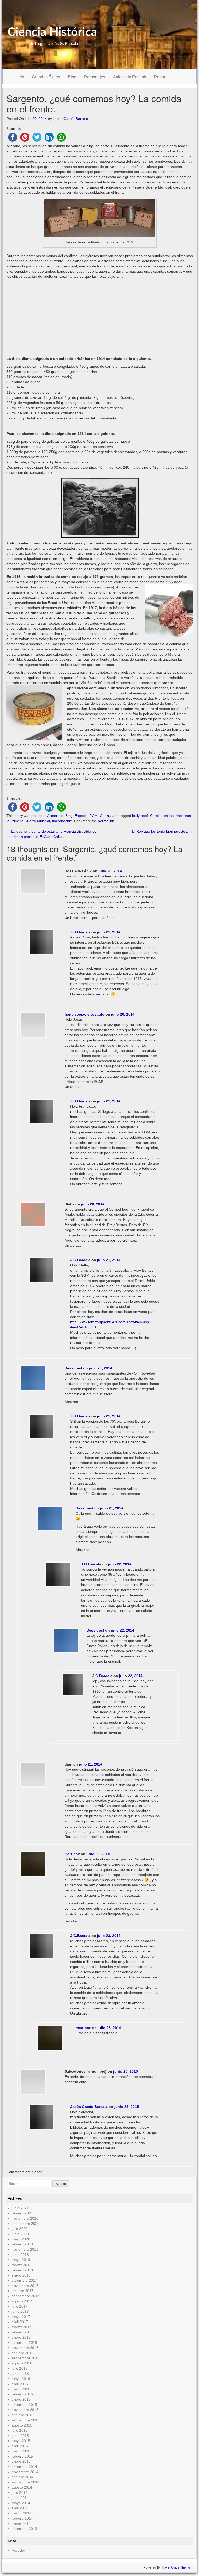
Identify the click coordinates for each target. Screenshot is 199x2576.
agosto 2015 (22, 2425)
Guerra (106, 816)
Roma (159, 77)
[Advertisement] (100, 318)
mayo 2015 (21, 2441)
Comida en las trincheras (170, 816)
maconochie (62, 821)
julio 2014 (20, 2492)
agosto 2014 (22, 2487)
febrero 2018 (22, 2270)
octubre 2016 (23, 2353)
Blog (72, 77)
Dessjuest (73, 1368)
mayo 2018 (21, 2260)
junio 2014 (20, 2498)
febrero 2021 (22, 2213)
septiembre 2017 (26, 2296)
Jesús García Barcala (70, 119)
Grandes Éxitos (46, 77)
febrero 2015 (22, 2456)
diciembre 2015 (24, 2405)
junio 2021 (20, 2208)
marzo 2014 (22, 2513)
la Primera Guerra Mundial (28, 821)
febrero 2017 (22, 2332)
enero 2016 (21, 2399)
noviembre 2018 (25, 2249)
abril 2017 (20, 2322)
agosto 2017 (22, 2301)
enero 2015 (21, 2461)
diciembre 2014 (24, 2467)
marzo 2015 (22, 2451)
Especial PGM (86, 816)
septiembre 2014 (26, 2482)
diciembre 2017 (24, 2280)
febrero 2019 (22, 2244)
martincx (72, 1854)
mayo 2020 (21, 2239)
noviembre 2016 (25, 2348)
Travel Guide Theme (176, 2567)
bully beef (140, 816)
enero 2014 (21, 2524)
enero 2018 (21, 2275)
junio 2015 (20, 2436)
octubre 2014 (23, 2477)
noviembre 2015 (25, 2410)
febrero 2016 (22, 2394)
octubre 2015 (23, 2415)
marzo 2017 (22, 2327)
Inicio (19, 77)
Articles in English (130, 77)
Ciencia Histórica (52, 32)
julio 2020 (20, 2229)
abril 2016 (20, 2384)
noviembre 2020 (25, 2218)
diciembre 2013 (24, 2529)
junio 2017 (20, 2311)
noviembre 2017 (25, 2286)
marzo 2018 (22, 2265)
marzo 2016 (22, 2389)
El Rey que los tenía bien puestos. (162, 831)
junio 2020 (20, 2234)
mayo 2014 (21, 2503)
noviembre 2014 (25, 2472)
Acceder (18, 2550)
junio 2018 (20, 2255)
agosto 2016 (22, 2363)
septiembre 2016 (26, 2358)
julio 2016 (20, 2368)
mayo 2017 (21, 2317)
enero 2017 (21, 2337)
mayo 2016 (21, 2379)
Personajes (95, 77)
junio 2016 (20, 2374)
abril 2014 (20, 2508)
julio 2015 (20, 2430)
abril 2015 (20, 2446)
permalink (106, 821)
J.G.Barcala (80, 932)
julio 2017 (20, 2306)
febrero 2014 (22, 2518)
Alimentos (55, 816)
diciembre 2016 (24, 2342)
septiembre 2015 (26, 2420)
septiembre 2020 (26, 2224)
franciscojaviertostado (84, 1014)
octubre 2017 (23, 2291)
